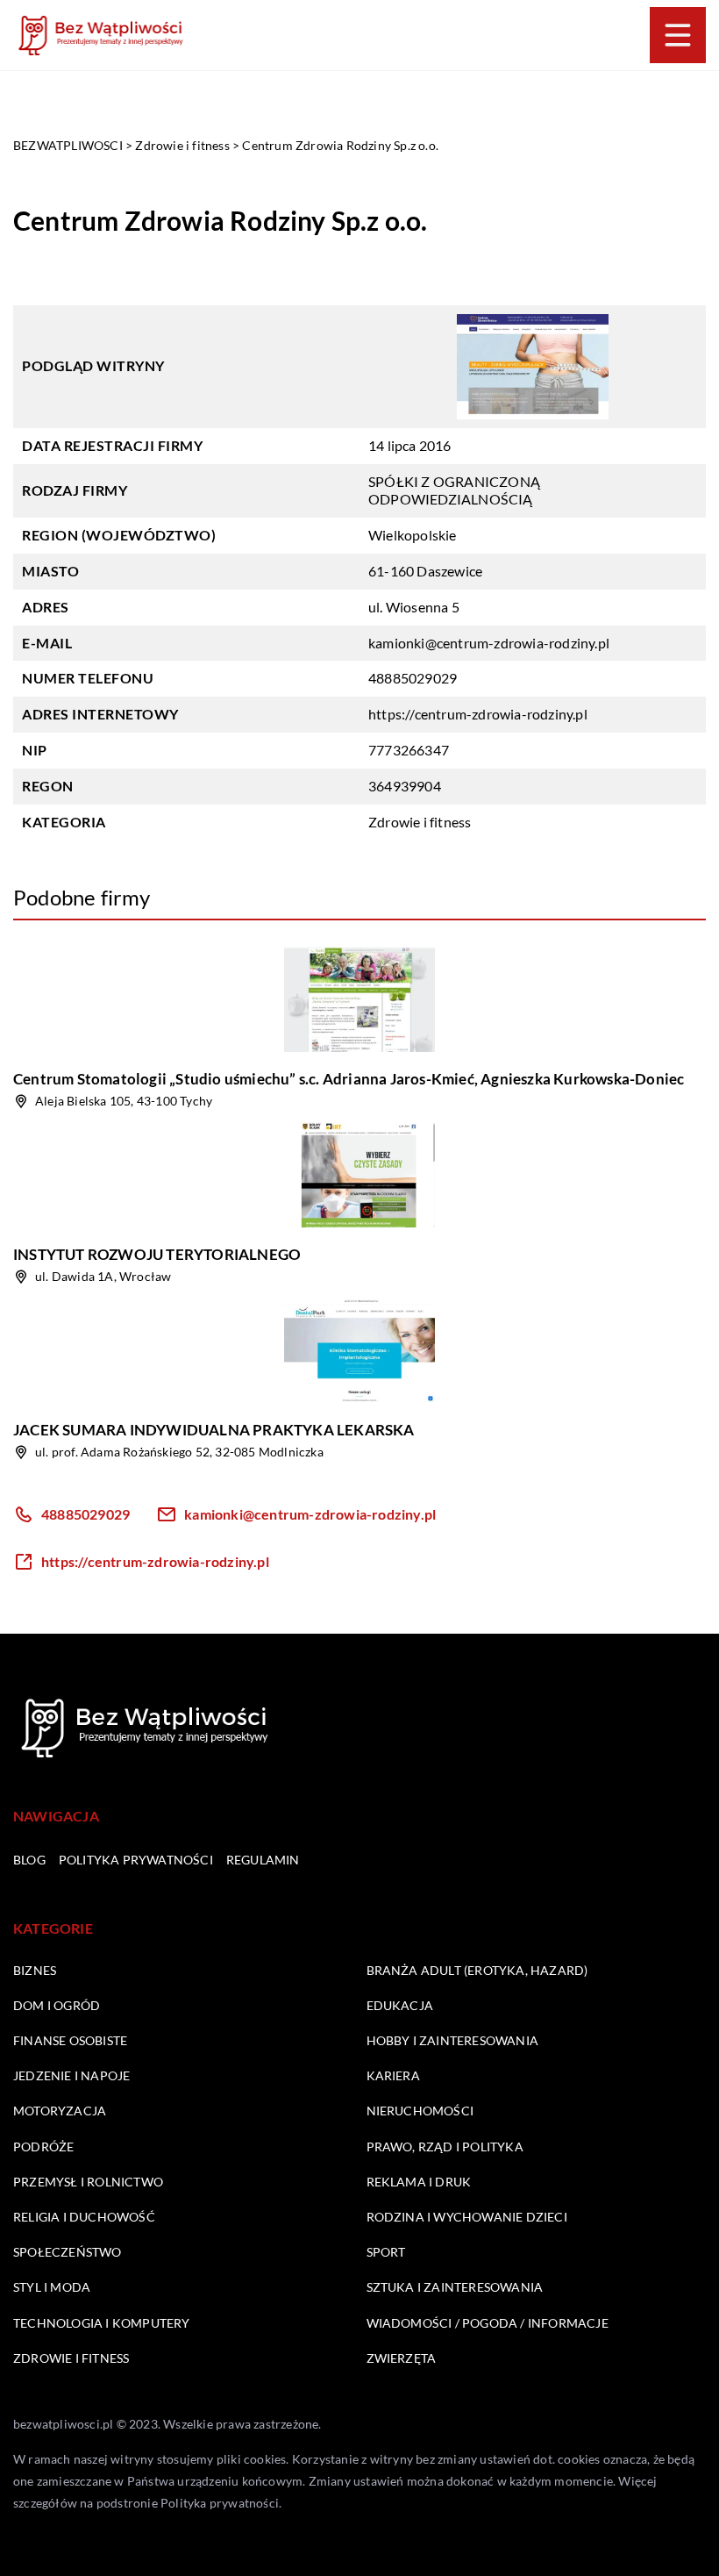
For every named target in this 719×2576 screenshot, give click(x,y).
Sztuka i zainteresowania (455, 2287)
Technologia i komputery (102, 2323)
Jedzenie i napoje (71, 2075)
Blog (29, 1860)
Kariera (393, 2075)
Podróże (43, 2147)
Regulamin (263, 1860)
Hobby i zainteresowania (453, 2040)
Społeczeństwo (68, 2252)
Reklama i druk (419, 2182)
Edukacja (400, 2005)
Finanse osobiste (70, 2040)
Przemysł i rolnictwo (88, 2182)
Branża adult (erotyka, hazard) (477, 1970)
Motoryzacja (60, 2111)
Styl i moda (52, 2287)
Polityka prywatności (136, 1860)
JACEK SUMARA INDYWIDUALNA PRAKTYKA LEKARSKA (214, 1430)
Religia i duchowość (84, 2217)
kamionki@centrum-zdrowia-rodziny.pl (489, 643)
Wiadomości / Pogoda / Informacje (488, 2323)
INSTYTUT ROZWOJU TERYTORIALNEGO (157, 1254)
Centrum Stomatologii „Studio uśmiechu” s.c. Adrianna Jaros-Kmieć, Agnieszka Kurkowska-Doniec (349, 1079)
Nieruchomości (420, 2111)
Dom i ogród (57, 2005)
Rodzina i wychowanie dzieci (467, 2217)
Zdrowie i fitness (420, 822)
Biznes (35, 1970)
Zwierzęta (402, 2358)
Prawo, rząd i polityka (445, 2147)
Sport (386, 2252)
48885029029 (413, 678)
